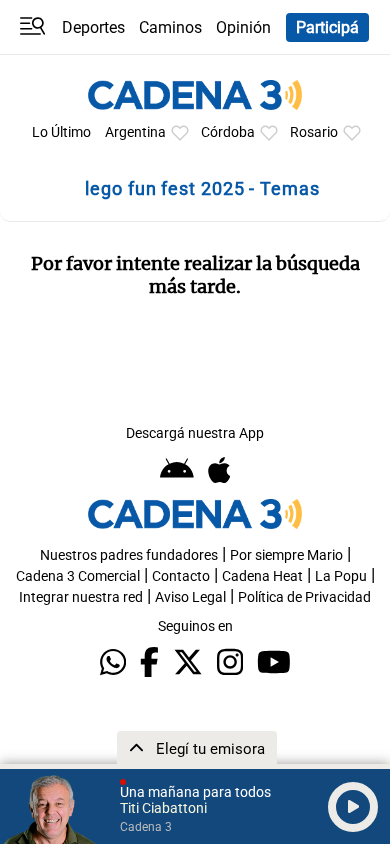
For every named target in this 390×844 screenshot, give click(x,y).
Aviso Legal (190, 597)
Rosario (314, 132)
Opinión (243, 27)
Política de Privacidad (304, 597)
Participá (327, 27)
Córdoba (228, 132)
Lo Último (61, 132)
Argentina (135, 132)
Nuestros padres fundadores (129, 555)
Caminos (170, 27)
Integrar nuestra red (81, 597)
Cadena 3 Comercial (78, 576)
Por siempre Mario (286, 555)
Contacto (181, 576)
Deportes (93, 27)
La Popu (341, 576)
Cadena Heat (262, 576)
